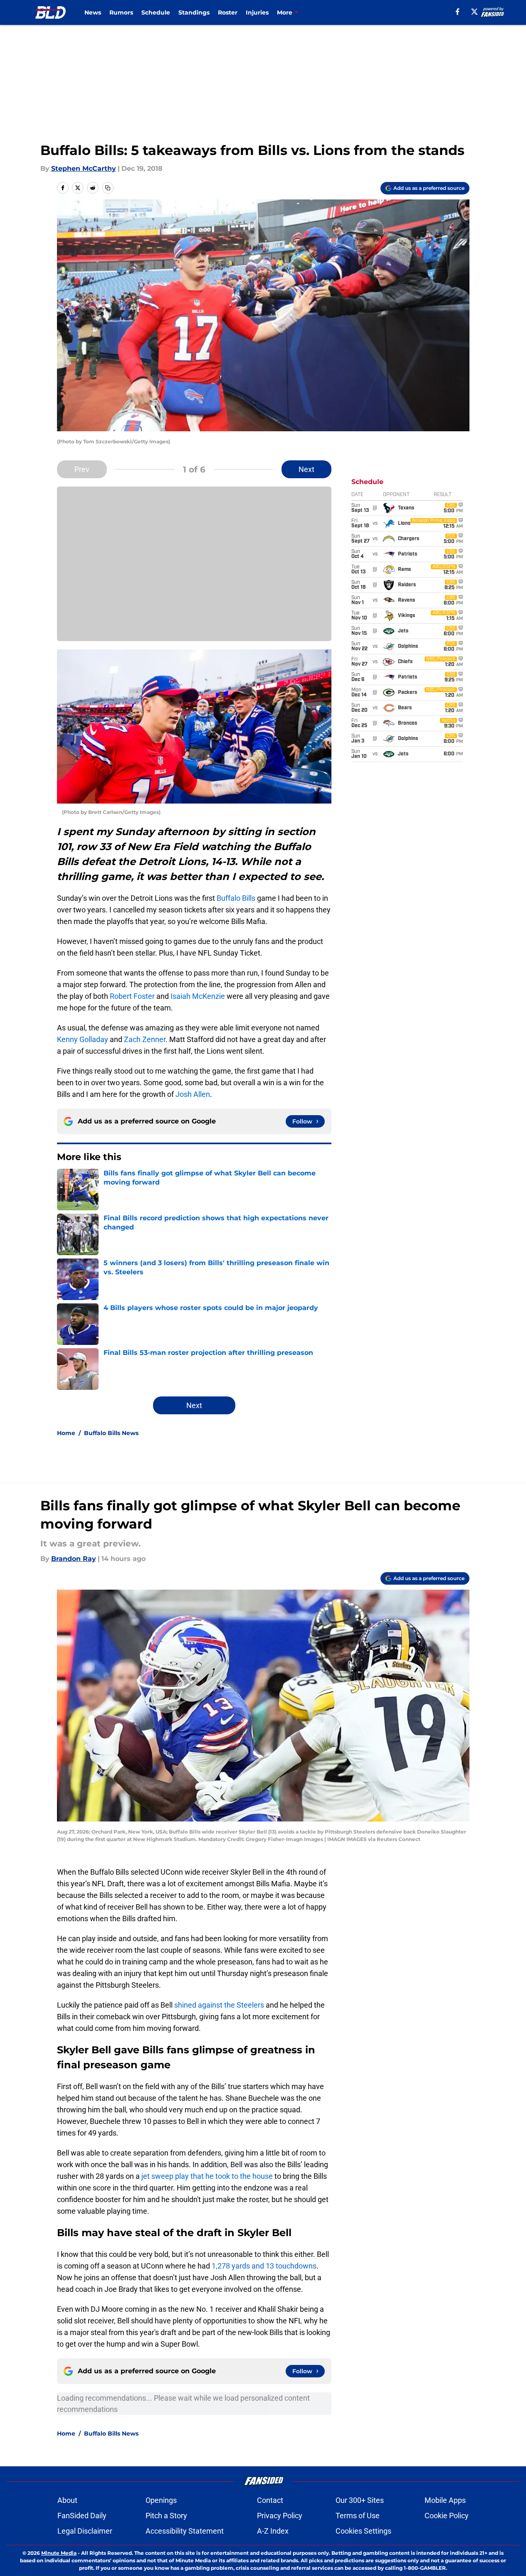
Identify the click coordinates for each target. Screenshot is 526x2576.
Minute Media (59, 2553)
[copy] (108, 188)
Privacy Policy (280, 2516)
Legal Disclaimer (85, 2531)
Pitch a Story (166, 2516)
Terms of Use (358, 2516)
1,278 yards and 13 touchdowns (264, 2266)
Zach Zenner (145, 1039)
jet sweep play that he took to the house (207, 2176)
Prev (82, 469)
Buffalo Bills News (111, 1433)
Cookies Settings (363, 2531)
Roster (228, 12)
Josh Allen (193, 1094)
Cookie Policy (447, 2516)
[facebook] (458, 12)
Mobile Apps (445, 2500)
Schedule (156, 12)
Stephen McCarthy (84, 168)
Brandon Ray (74, 1559)
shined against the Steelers (219, 2005)
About (67, 2500)
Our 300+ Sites (360, 2500)
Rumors (121, 12)
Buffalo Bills (236, 898)
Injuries (257, 12)
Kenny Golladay (83, 1039)
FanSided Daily (82, 2516)
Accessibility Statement (185, 2531)
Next (306, 469)
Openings (161, 2500)
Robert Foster (132, 996)
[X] (474, 12)
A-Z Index (273, 2531)
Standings (194, 12)
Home (66, 1433)
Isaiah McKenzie (198, 996)
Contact (270, 2500)
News (93, 12)
